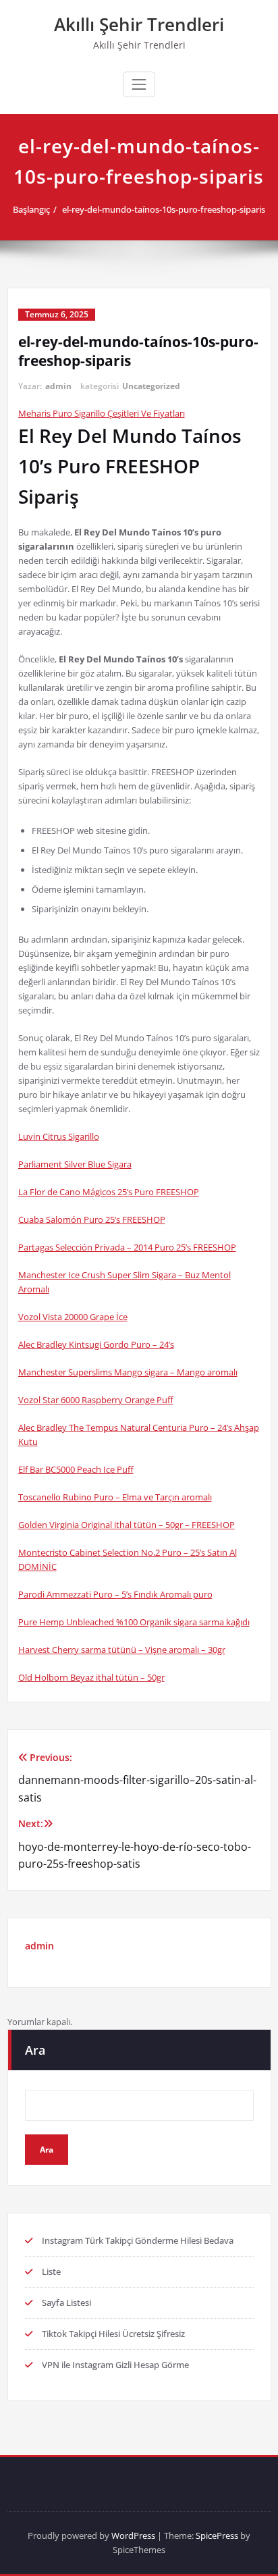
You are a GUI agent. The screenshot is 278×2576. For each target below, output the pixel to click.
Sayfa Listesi (66, 2303)
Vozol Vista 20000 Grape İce (73, 1317)
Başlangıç (31, 209)
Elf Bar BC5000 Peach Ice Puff (76, 1469)
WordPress (133, 2535)
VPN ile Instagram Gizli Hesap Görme (115, 2365)
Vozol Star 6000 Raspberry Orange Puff (96, 1400)
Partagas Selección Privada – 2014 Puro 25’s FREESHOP (127, 1247)
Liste (51, 2271)
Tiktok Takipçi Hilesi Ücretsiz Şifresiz (113, 2334)
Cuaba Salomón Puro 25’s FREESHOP (92, 1219)
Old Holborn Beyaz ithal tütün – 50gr (91, 1677)
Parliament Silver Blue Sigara (75, 1164)
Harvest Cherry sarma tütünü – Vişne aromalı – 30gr (122, 1650)
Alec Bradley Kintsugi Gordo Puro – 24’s (96, 1344)
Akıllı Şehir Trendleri (139, 24)
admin (58, 386)
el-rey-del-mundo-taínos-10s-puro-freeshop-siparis (164, 209)
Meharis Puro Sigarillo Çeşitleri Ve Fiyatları (102, 413)
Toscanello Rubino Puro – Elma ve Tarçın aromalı (115, 1497)
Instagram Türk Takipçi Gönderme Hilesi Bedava (138, 2240)
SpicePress (217, 2535)
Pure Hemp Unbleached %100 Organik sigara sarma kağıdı (134, 1622)
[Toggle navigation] (139, 84)
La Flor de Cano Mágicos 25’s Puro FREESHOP (109, 1192)
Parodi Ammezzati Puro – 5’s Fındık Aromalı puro (115, 1594)
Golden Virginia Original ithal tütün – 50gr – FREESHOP (127, 1525)
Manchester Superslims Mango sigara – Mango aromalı (128, 1372)
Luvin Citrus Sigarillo (59, 1136)
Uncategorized (151, 386)
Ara (35, 2050)
